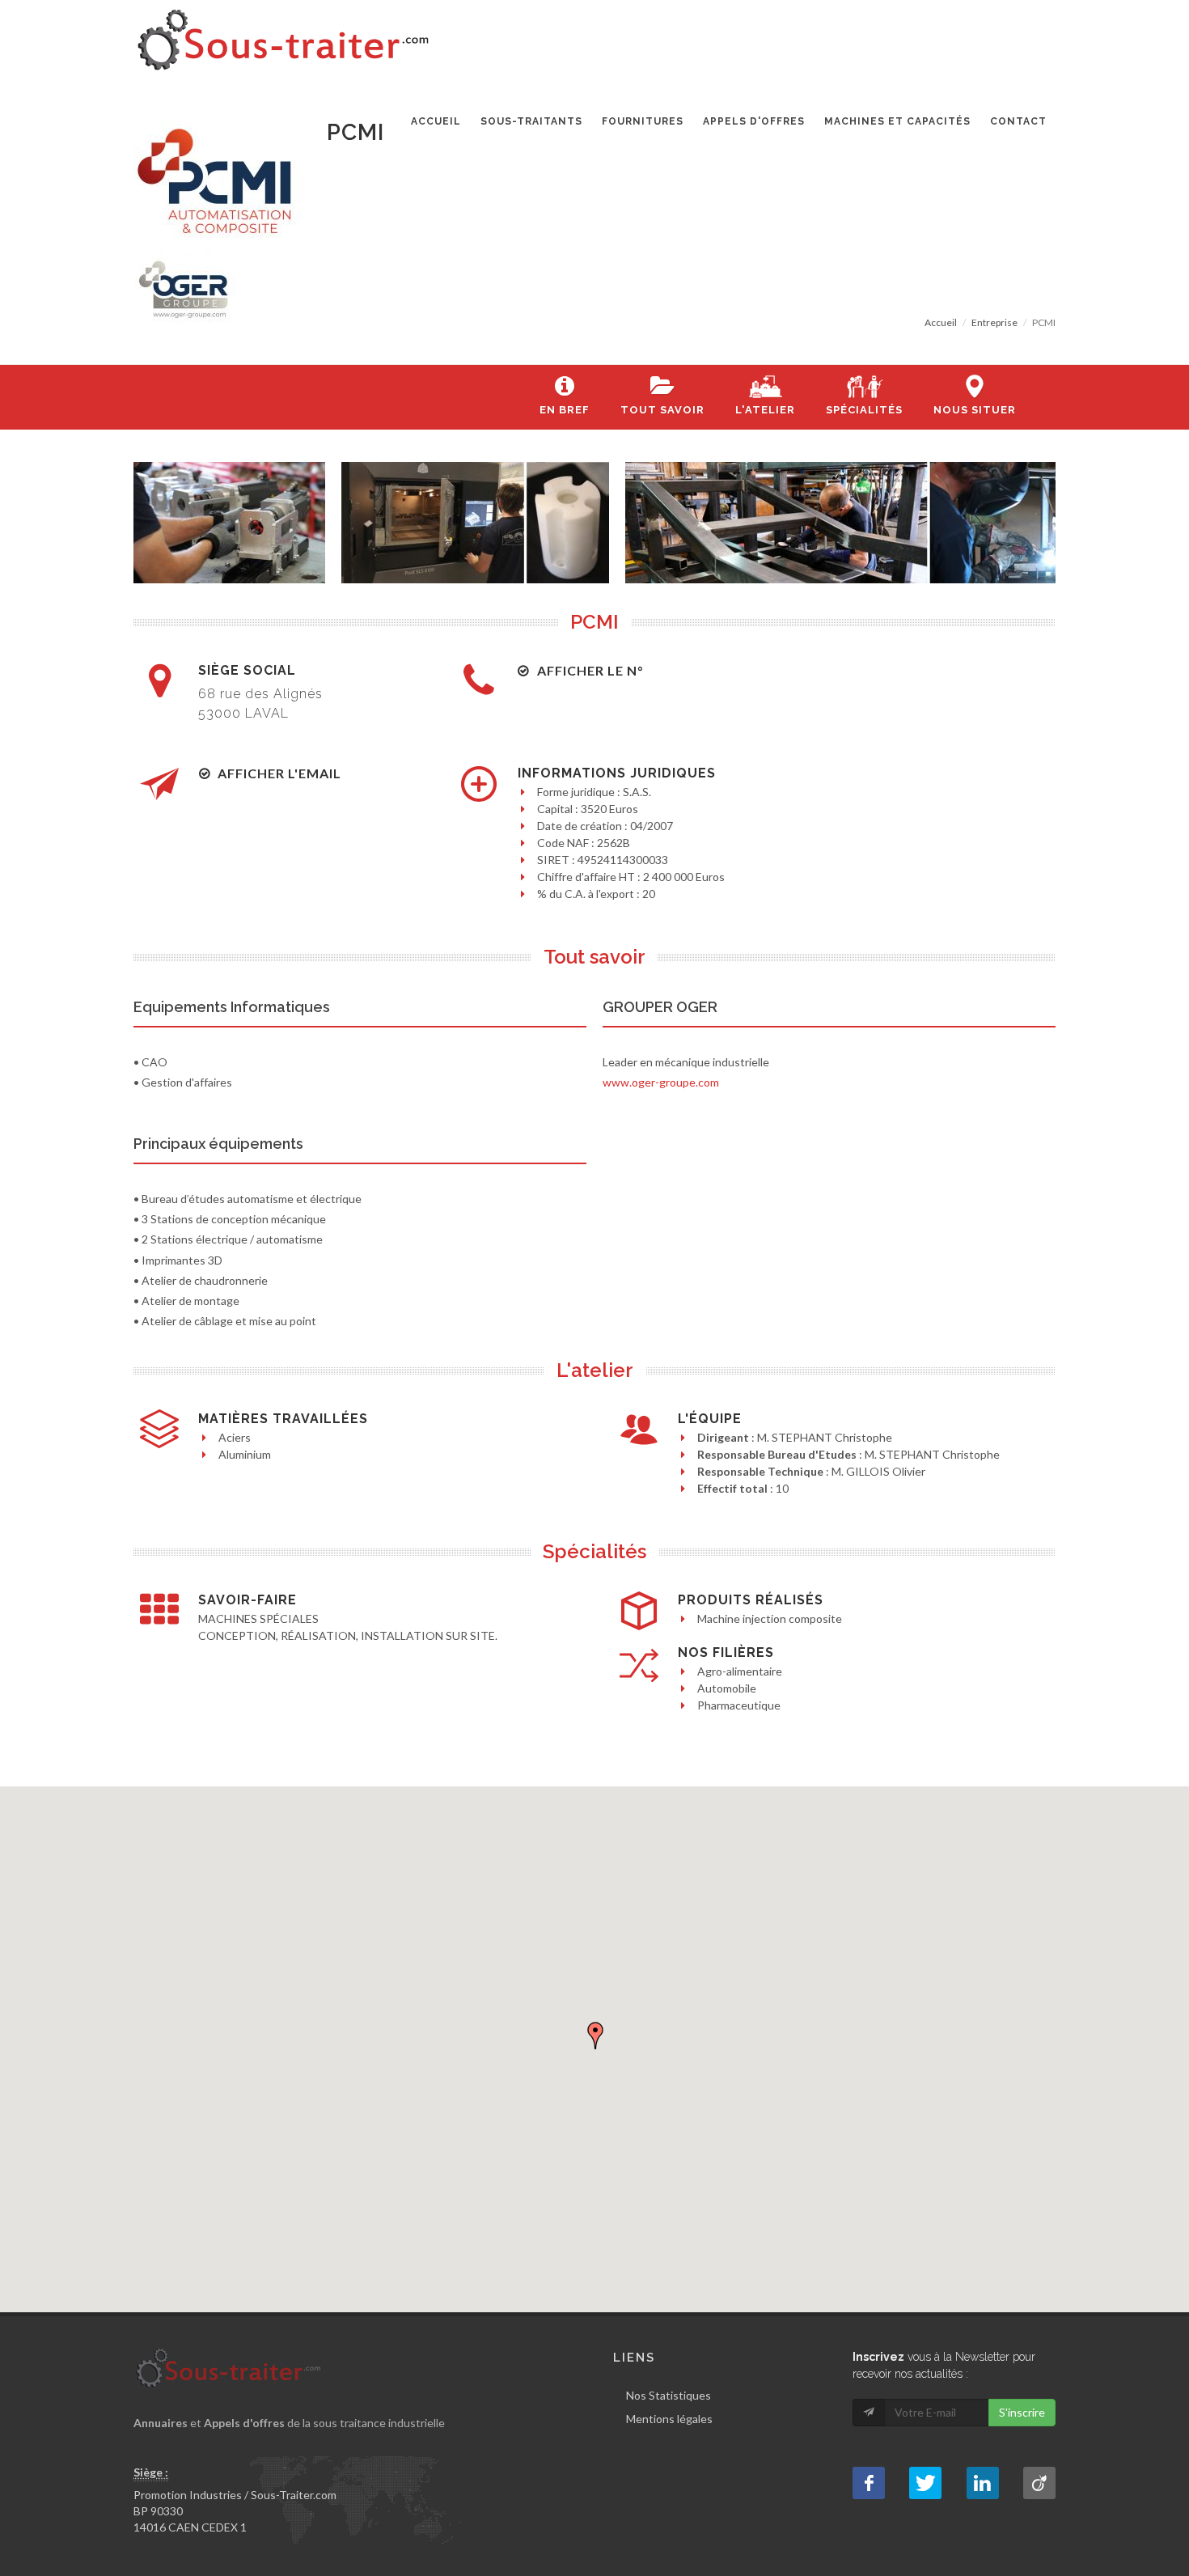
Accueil (941, 322)
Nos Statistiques (669, 2395)
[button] (595, 2036)
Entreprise (994, 322)
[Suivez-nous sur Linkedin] (983, 2483)
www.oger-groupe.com (661, 1082)
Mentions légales (669, 2419)
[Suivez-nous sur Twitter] (925, 2483)
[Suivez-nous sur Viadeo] (1039, 2483)
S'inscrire (1022, 2412)
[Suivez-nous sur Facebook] (869, 2483)
